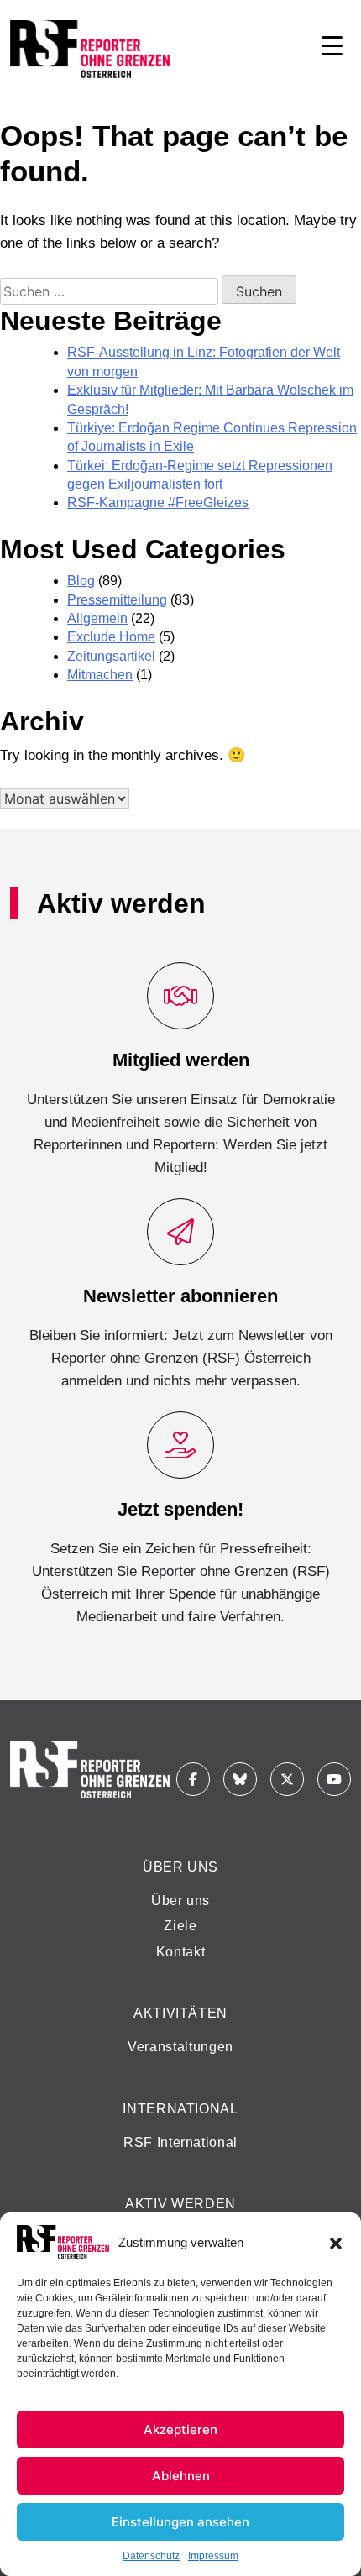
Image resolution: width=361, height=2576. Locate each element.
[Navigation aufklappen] (332, 49)
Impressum (213, 2556)
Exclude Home (111, 637)
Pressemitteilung (117, 600)
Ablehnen (181, 2476)
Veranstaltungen (180, 2047)
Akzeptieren (180, 2429)
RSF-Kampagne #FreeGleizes (158, 503)
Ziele (180, 1926)
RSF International (180, 2142)
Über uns (180, 1901)
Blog (81, 581)
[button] (336, 2242)
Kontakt (180, 1952)
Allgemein (97, 618)
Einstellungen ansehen (180, 2522)
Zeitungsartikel (111, 656)
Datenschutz (151, 2556)
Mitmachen (100, 675)
